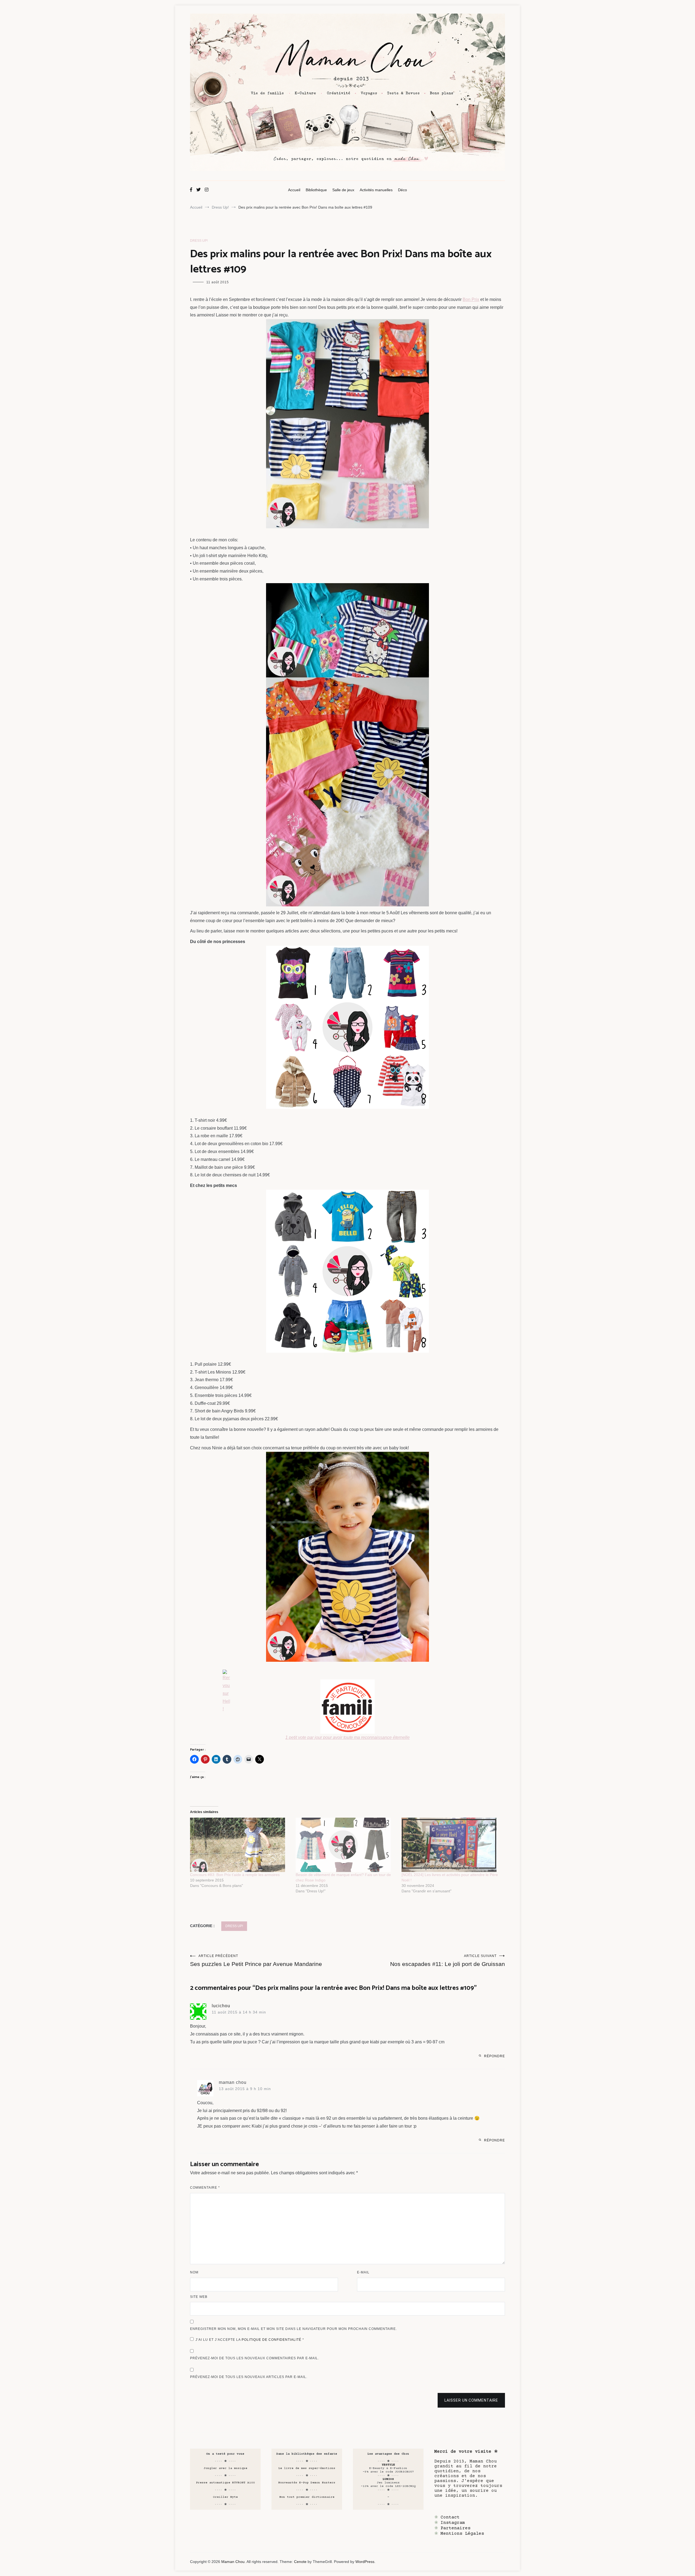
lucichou (221, 2006)
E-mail (363, 2272)
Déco (402, 190)
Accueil (294, 190)
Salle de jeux (343, 190)
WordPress (365, 2562)
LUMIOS (388, 2479)
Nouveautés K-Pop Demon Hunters (307, 2483)
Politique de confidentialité (272, 2340)
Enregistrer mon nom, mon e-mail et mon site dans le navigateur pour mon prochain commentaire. (293, 2329)
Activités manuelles (376, 190)
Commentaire (205, 2188)
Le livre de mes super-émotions (307, 2468)
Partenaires (456, 2528)
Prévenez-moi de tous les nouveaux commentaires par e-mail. (255, 2358)
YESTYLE (388, 2465)
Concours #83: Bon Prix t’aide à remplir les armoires (235, 1875)
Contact (450, 2517)
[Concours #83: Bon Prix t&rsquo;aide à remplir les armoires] (240, 1845)
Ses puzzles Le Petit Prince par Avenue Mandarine (256, 1961)
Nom (194, 2272)
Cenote (300, 2562)
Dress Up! (199, 241)
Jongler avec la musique (225, 2468)
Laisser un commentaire (471, 2400)
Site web (199, 2297)
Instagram (453, 2523)
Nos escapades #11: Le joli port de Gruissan (448, 1961)
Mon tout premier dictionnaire (307, 2497)
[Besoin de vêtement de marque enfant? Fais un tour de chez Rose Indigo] (346, 1845)
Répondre (495, 2056)
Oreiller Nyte (225, 2497)
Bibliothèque (316, 190)
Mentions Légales (462, 2534)
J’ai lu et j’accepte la (250, 2340)
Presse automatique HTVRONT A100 (225, 2483)
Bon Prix (471, 299)
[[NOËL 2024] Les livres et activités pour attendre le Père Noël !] (452, 1845)
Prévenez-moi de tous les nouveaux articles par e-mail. (249, 2377)
